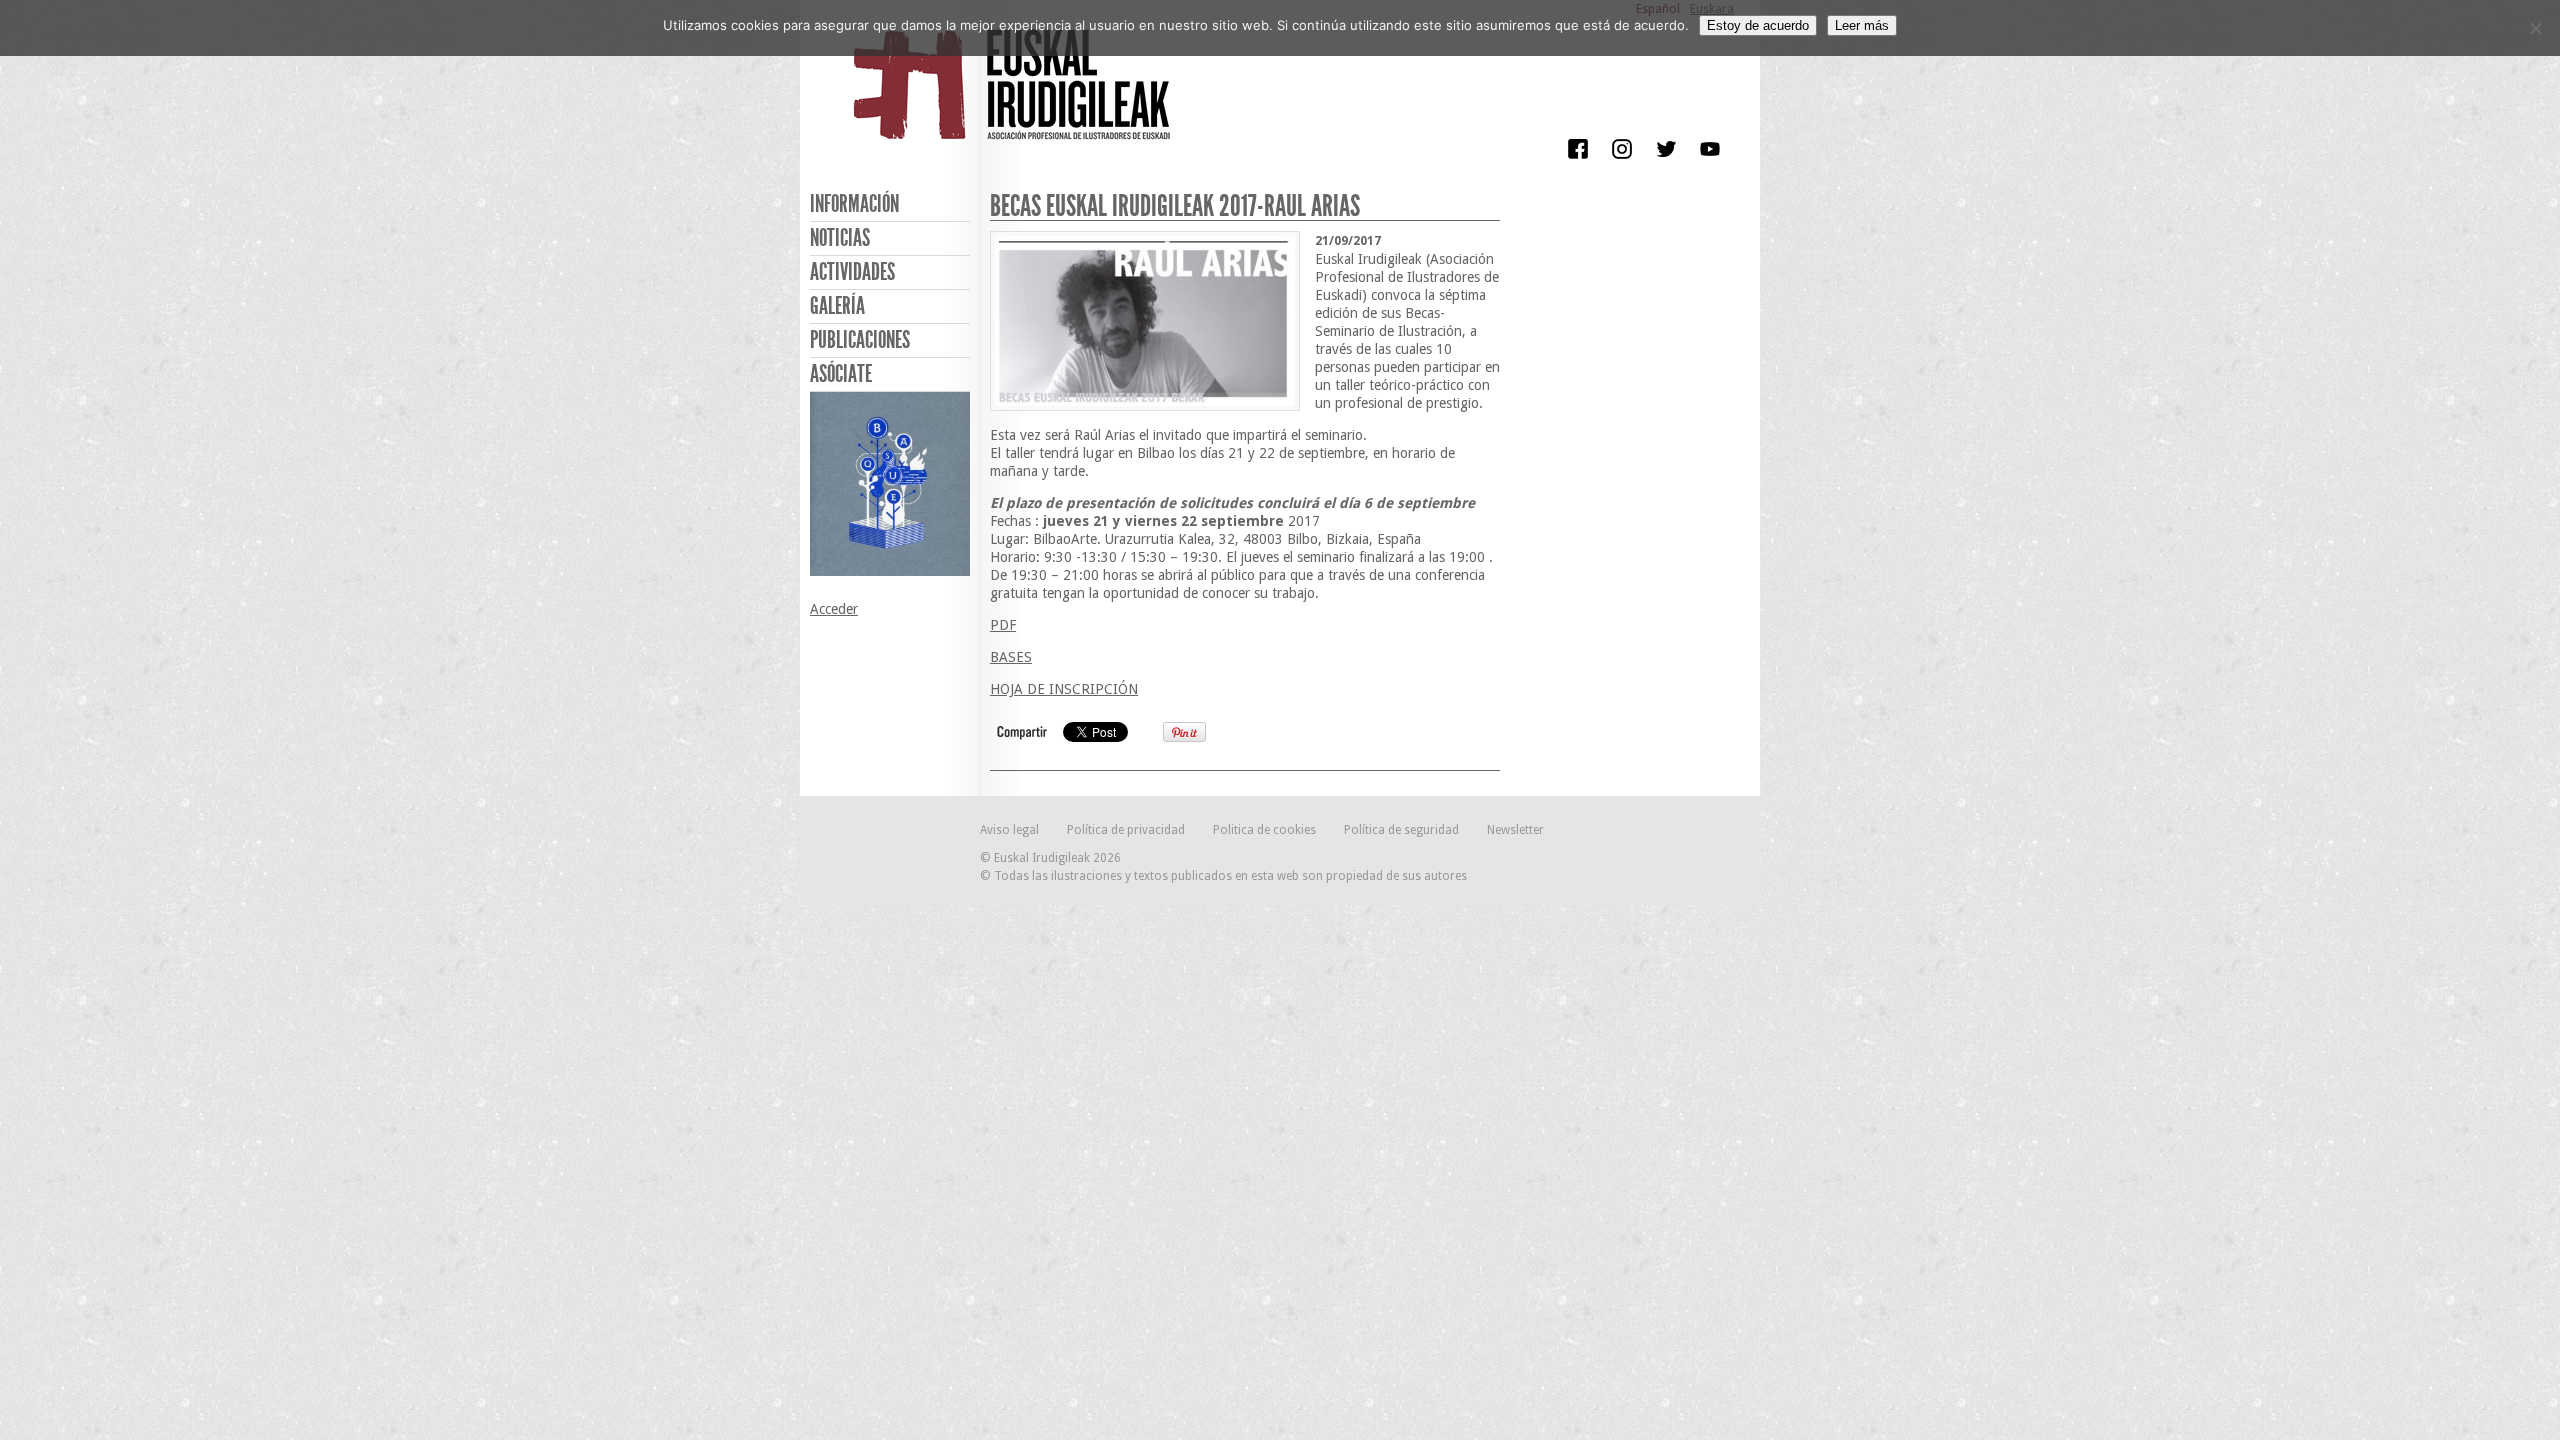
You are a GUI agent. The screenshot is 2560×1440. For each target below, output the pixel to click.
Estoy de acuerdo (1758, 25)
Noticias (840, 238)
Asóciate (841, 374)
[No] (2535, 28)
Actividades (852, 272)
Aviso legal (1009, 830)
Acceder (834, 609)
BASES (1011, 657)
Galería (837, 306)
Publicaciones (860, 340)
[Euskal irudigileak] (1015, 98)
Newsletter (1515, 830)
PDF (1003, 625)
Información (854, 204)
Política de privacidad (1126, 830)
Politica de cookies (1264, 830)
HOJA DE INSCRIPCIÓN (1064, 689)
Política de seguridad (1401, 830)
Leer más (1862, 25)
